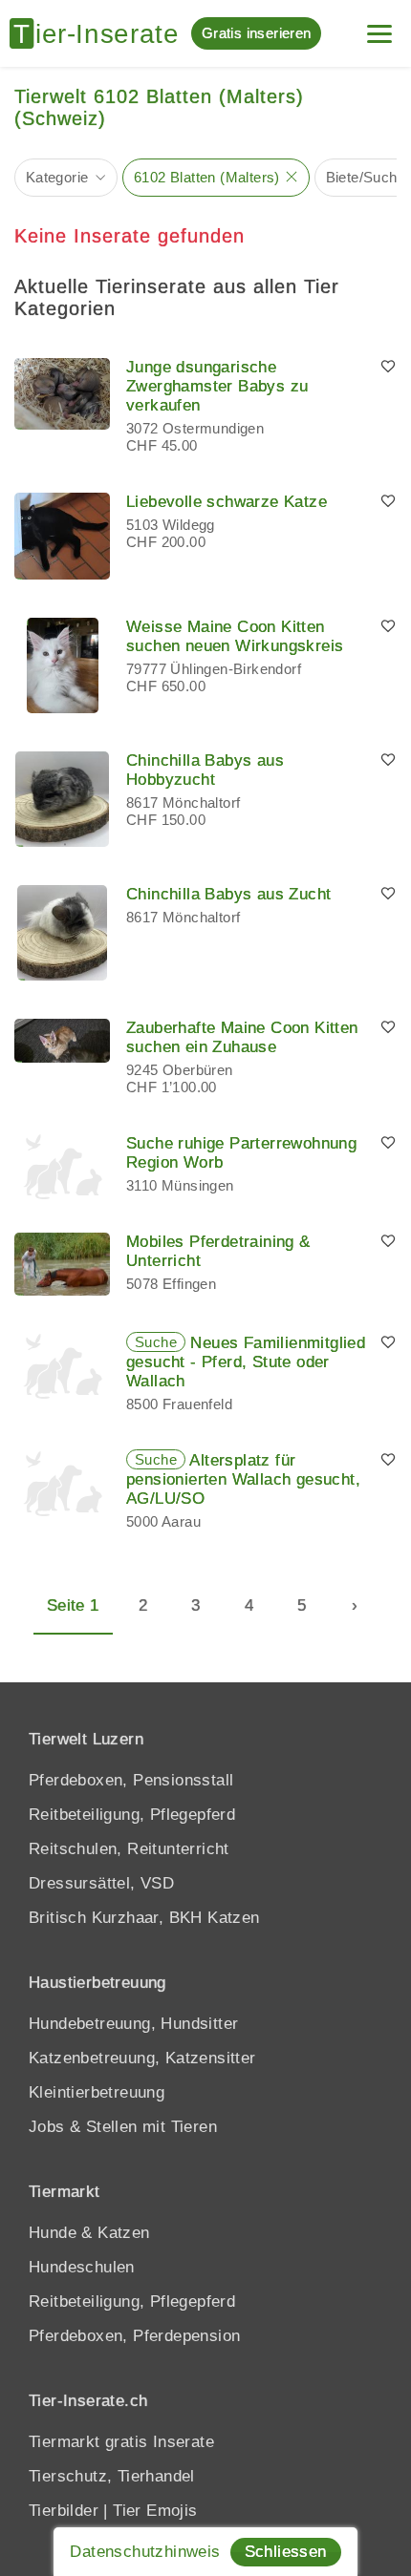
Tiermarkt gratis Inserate (121, 2442)
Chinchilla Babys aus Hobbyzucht (205, 770)
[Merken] (388, 368)
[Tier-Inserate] (100, 33)
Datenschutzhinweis (145, 2552)
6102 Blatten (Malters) (207, 177)
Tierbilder (64, 2511)
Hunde (53, 2233)
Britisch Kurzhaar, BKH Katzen (144, 1918)
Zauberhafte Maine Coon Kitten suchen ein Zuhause (242, 1037)
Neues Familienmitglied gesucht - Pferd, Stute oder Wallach (246, 1362)
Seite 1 (73, 1605)
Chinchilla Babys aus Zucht (228, 894)
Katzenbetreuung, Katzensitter (142, 2058)
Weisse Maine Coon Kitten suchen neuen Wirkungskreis (235, 636)
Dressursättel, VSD (101, 1883)
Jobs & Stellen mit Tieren (123, 2127)
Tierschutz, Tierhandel (112, 2476)
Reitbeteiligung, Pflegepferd (132, 1815)
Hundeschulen (82, 2267)
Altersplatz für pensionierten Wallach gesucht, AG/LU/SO (243, 1479)
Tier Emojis (155, 2511)
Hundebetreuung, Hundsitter (133, 2024)
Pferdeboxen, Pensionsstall (131, 1780)
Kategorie (57, 177)
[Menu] (379, 26)
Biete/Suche (366, 177)
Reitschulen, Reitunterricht (129, 1849)
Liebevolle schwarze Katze (227, 502)
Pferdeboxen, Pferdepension (134, 2336)
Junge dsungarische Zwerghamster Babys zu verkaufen (217, 386)
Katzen (123, 2233)
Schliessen (286, 2552)
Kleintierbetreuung (97, 2092)
